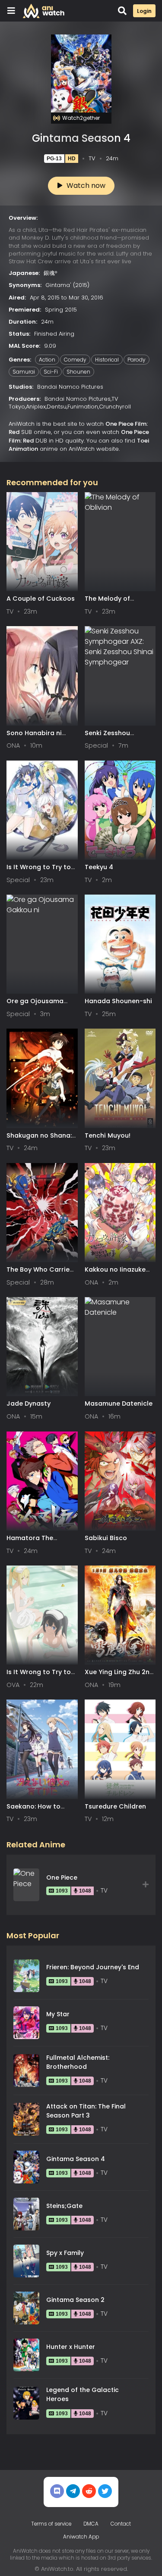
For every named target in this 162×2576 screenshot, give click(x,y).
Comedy (75, 360)
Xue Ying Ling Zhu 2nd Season (119, 1676)
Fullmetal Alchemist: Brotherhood (78, 2062)
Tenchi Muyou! (108, 1135)
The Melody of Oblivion (107, 603)
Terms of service (51, 2524)
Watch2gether (81, 118)
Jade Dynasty (29, 1403)
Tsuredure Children (115, 1806)
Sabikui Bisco (106, 1538)
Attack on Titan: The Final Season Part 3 (86, 2111)
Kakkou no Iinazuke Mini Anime (115, 1274)
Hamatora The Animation (30, 1542)
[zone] (89, 2491)
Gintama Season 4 (76, 2159)
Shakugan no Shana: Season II (39, 1140)
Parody (137, 360)
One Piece (62, 1877)
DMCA (91, 2524)
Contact (121, 2524)
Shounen (78, 372)
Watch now (86, 186)
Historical (107, 360)
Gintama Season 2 (75, 2300)
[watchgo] (105, 2491)
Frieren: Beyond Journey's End (93, 1967)
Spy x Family (65, 2253)
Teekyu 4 (99, 867)
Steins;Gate (64, 2206)
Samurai (24, 372)
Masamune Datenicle (119, 1403)
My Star (58, 2014)
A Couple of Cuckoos (41, 599)
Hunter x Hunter (71, 2347)
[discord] (57, 2491)
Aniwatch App (81, 2537)
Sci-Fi (51, 372)
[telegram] (73, 2491)
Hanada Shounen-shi (118, 1001)
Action (47, 360)
